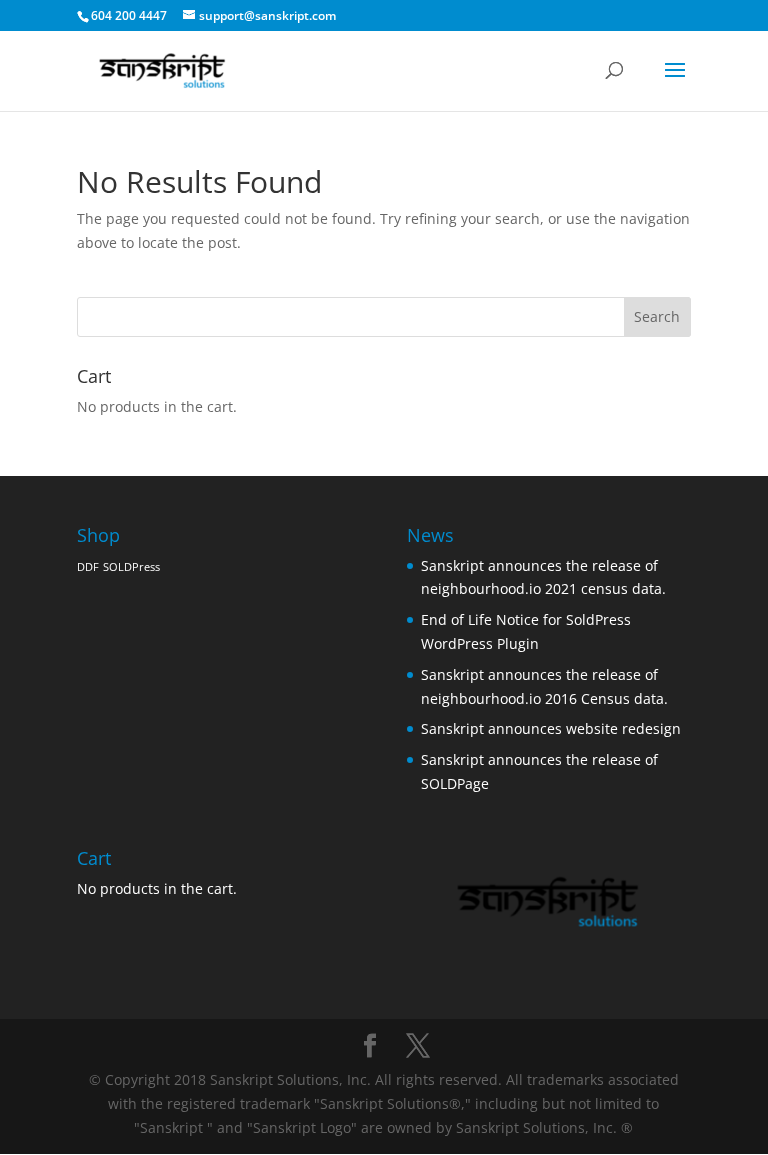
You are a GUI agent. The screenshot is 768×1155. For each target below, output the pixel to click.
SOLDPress (131, 567)
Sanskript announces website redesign (551, 728)
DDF (88, 567)
